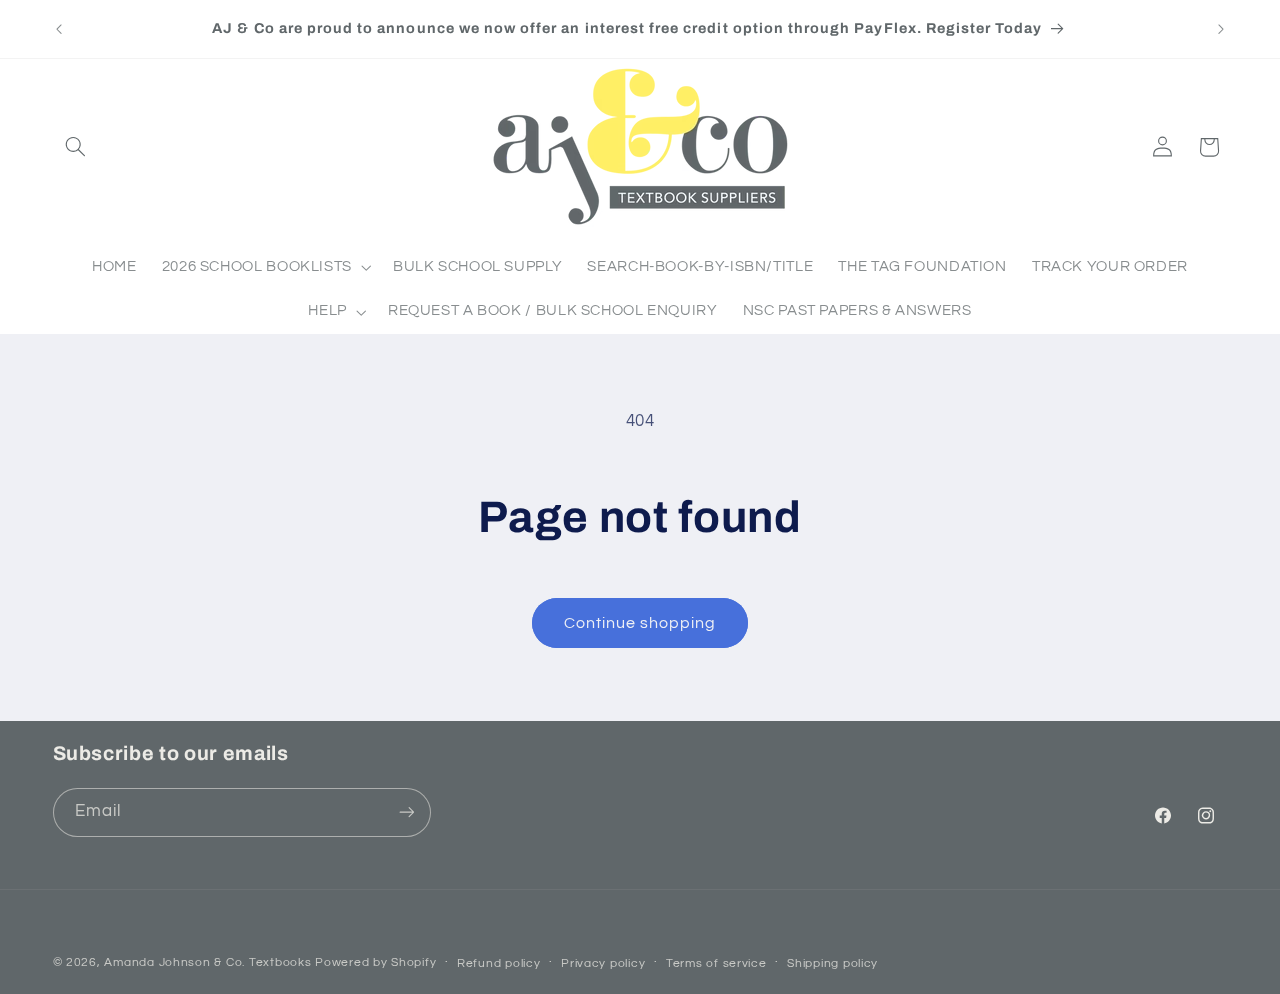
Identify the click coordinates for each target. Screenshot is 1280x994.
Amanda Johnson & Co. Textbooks (207, 962)
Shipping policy (832, 963)
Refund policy (499, 963)
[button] (76, 147)
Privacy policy (603, 963)
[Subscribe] (406, 812)
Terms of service (716, 963)
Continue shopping (640, 623)
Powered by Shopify (375, 962)
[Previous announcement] (59, 29)
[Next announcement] (1221, 29)
